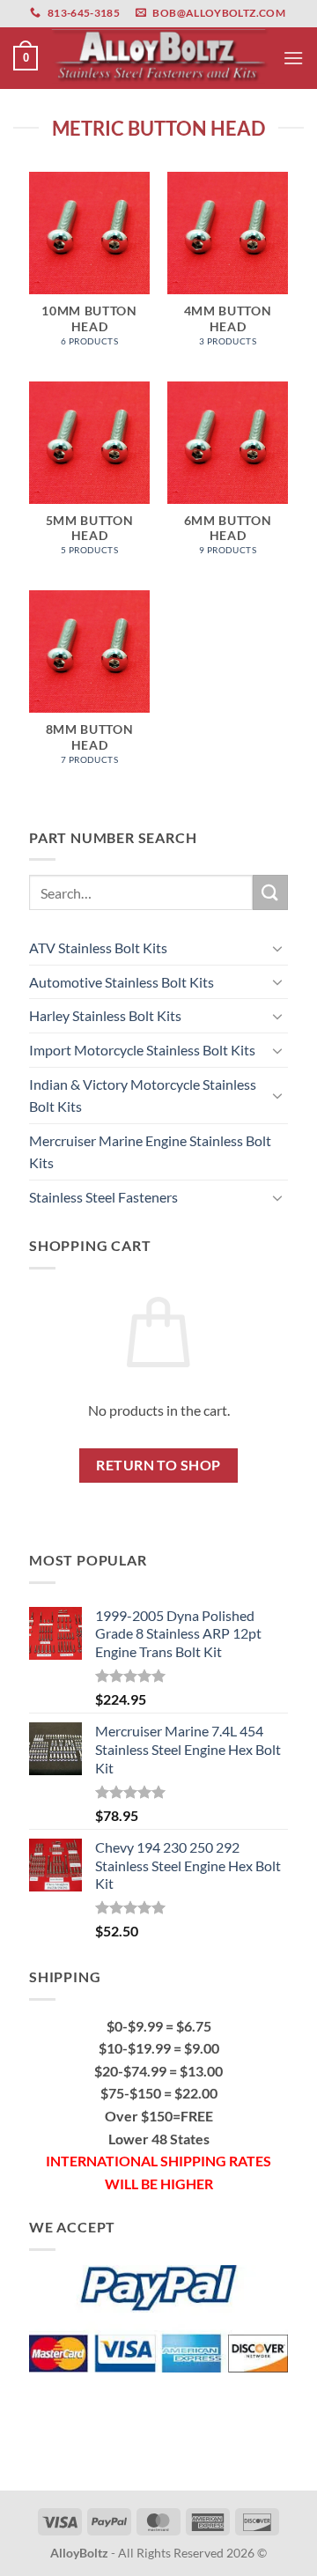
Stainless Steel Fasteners (103, 1197)
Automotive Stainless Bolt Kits (122, 982)
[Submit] (270, 892)
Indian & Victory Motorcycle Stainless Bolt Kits (143, 1096)
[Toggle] (277, 948)
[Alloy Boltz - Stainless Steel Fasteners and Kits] (160, 58)
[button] (26, 58)
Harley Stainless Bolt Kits (105, 1015)
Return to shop (158, 1465)
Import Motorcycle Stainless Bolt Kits (142, 1050)
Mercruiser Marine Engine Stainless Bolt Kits (150, 1152)
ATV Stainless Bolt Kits (98, 947)
